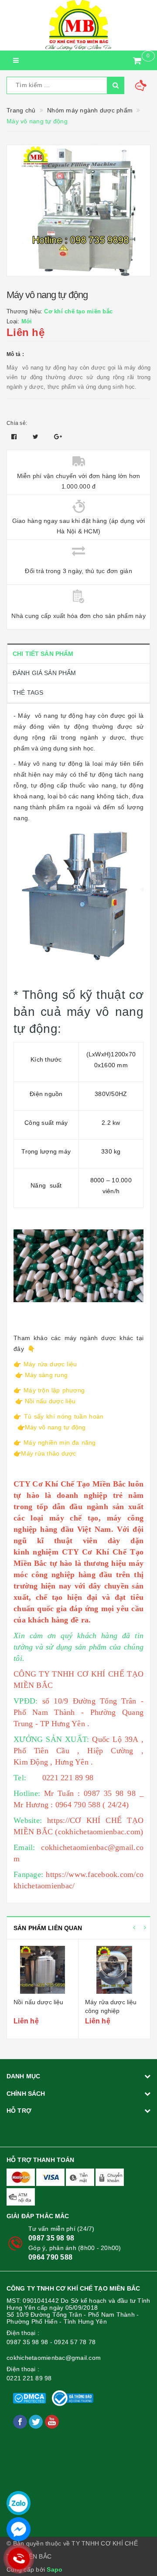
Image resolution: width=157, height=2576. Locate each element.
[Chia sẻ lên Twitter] (37, 437)
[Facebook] (21, 2421)
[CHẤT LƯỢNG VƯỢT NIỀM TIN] (78, 25)
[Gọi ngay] (19, 2559)
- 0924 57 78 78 (73, 2342)
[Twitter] (37, 2421)
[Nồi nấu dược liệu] (43, 1970)
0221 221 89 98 (29, 2378)
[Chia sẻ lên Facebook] (15, 437)
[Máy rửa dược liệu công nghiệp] (114, 1970)
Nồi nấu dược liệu (38, 2002)
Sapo (55, 2569)
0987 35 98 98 (51, 2238)
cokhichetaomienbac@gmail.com (54, 2358)
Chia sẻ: (17, 423)
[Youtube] (52, 2421)
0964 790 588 (50, 2257)
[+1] (58, 437)
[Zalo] (19, 2503)
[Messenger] (19, 2529)
